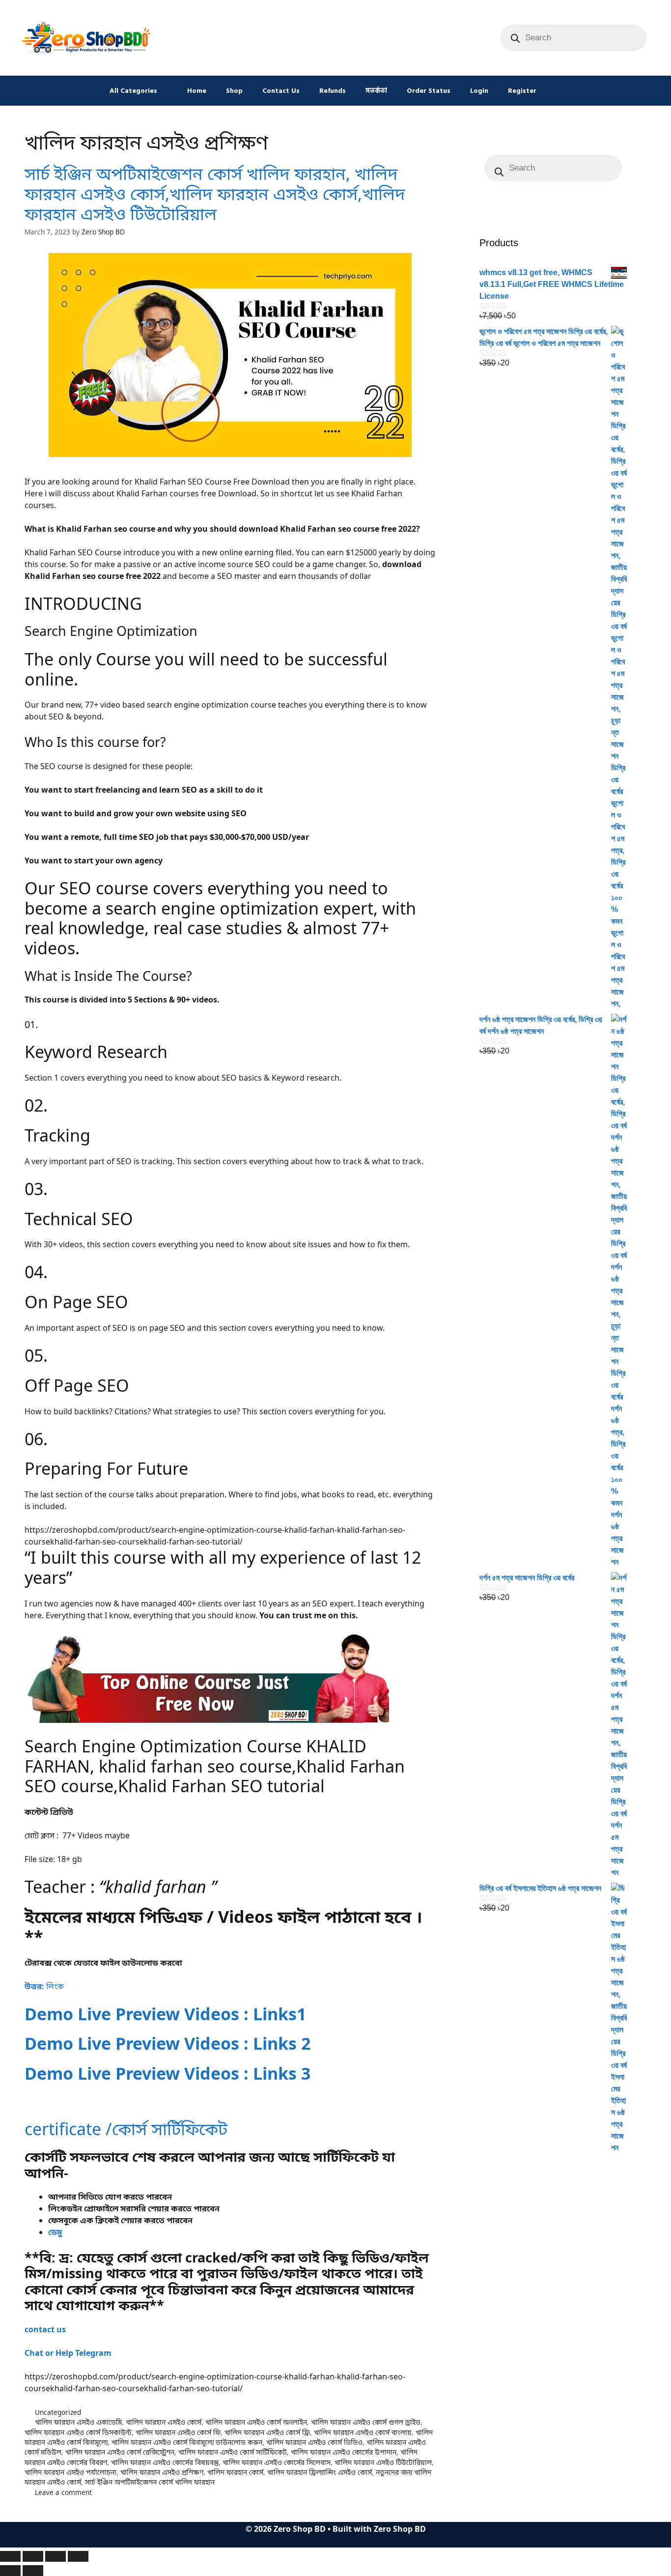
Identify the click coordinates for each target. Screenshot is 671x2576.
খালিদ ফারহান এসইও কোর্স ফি (178, 2432)
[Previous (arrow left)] (10, 2571)
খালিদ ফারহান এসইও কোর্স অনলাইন (256, 2422)
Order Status (429, 91)
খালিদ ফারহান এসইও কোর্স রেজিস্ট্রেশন (120, 2452)
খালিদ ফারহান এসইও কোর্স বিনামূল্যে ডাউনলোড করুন (187, 2442)
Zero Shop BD (400, 2529)
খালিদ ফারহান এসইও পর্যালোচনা (70, 2472)
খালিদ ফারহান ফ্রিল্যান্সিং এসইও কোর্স (320, 2472)
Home (197, 91)
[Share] (56, 2556)
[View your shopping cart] (559, 91)
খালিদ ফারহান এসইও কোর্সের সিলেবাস (277, 2462)
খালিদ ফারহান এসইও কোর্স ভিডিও (314, 2442)
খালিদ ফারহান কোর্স (235, 2472)
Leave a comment (63, 2492)
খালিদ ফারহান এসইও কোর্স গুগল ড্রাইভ (366, 2422)
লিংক (44, 1986)
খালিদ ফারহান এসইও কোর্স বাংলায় (363, 2432)
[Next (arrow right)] (33, 2571)
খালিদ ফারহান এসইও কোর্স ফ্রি (267, 2432)
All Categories (133, 91)
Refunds (333, 91)
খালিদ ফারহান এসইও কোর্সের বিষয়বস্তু (165, 2462)
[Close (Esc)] (78, 2556)
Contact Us (281, 91)
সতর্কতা (376, 91)
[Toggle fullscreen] (33, 2556)
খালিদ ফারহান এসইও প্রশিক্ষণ (162, 2472)
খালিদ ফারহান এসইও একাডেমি (78, 2422)
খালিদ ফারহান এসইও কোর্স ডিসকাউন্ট (78, 2432)
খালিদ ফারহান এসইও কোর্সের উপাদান (344, 2452)
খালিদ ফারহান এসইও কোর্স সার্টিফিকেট (233, 2452)
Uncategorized (58, 2412)
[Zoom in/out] (10, 2556)
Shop (234, 91)
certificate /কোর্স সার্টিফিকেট (126, 2129)
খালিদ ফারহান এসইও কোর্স (164, 2422)
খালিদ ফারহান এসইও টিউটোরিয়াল (383, 2462)
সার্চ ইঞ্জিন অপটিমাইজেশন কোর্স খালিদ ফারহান (150, 2482)
